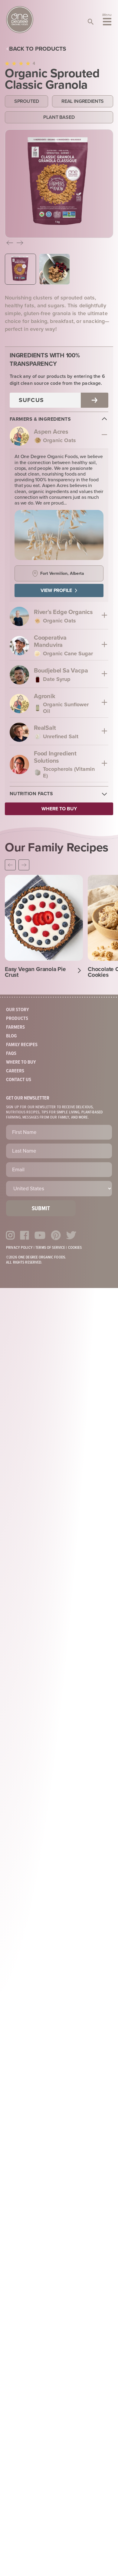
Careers (15, 1071)
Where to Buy (21, 1062)
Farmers (15, 1027)
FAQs (11, 1054)
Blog (11, 1036)
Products (17, 1019)
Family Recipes (22, 1045)
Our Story (18, 1010)
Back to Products (38, 49)
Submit (41, 1209)
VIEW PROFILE (56, 590)
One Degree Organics (20, 20)
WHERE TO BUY (59, 809)
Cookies (75, 1248)
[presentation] (10, 244)
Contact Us (19, 1080)
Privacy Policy (19, 1248)
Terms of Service (50, 1248)
